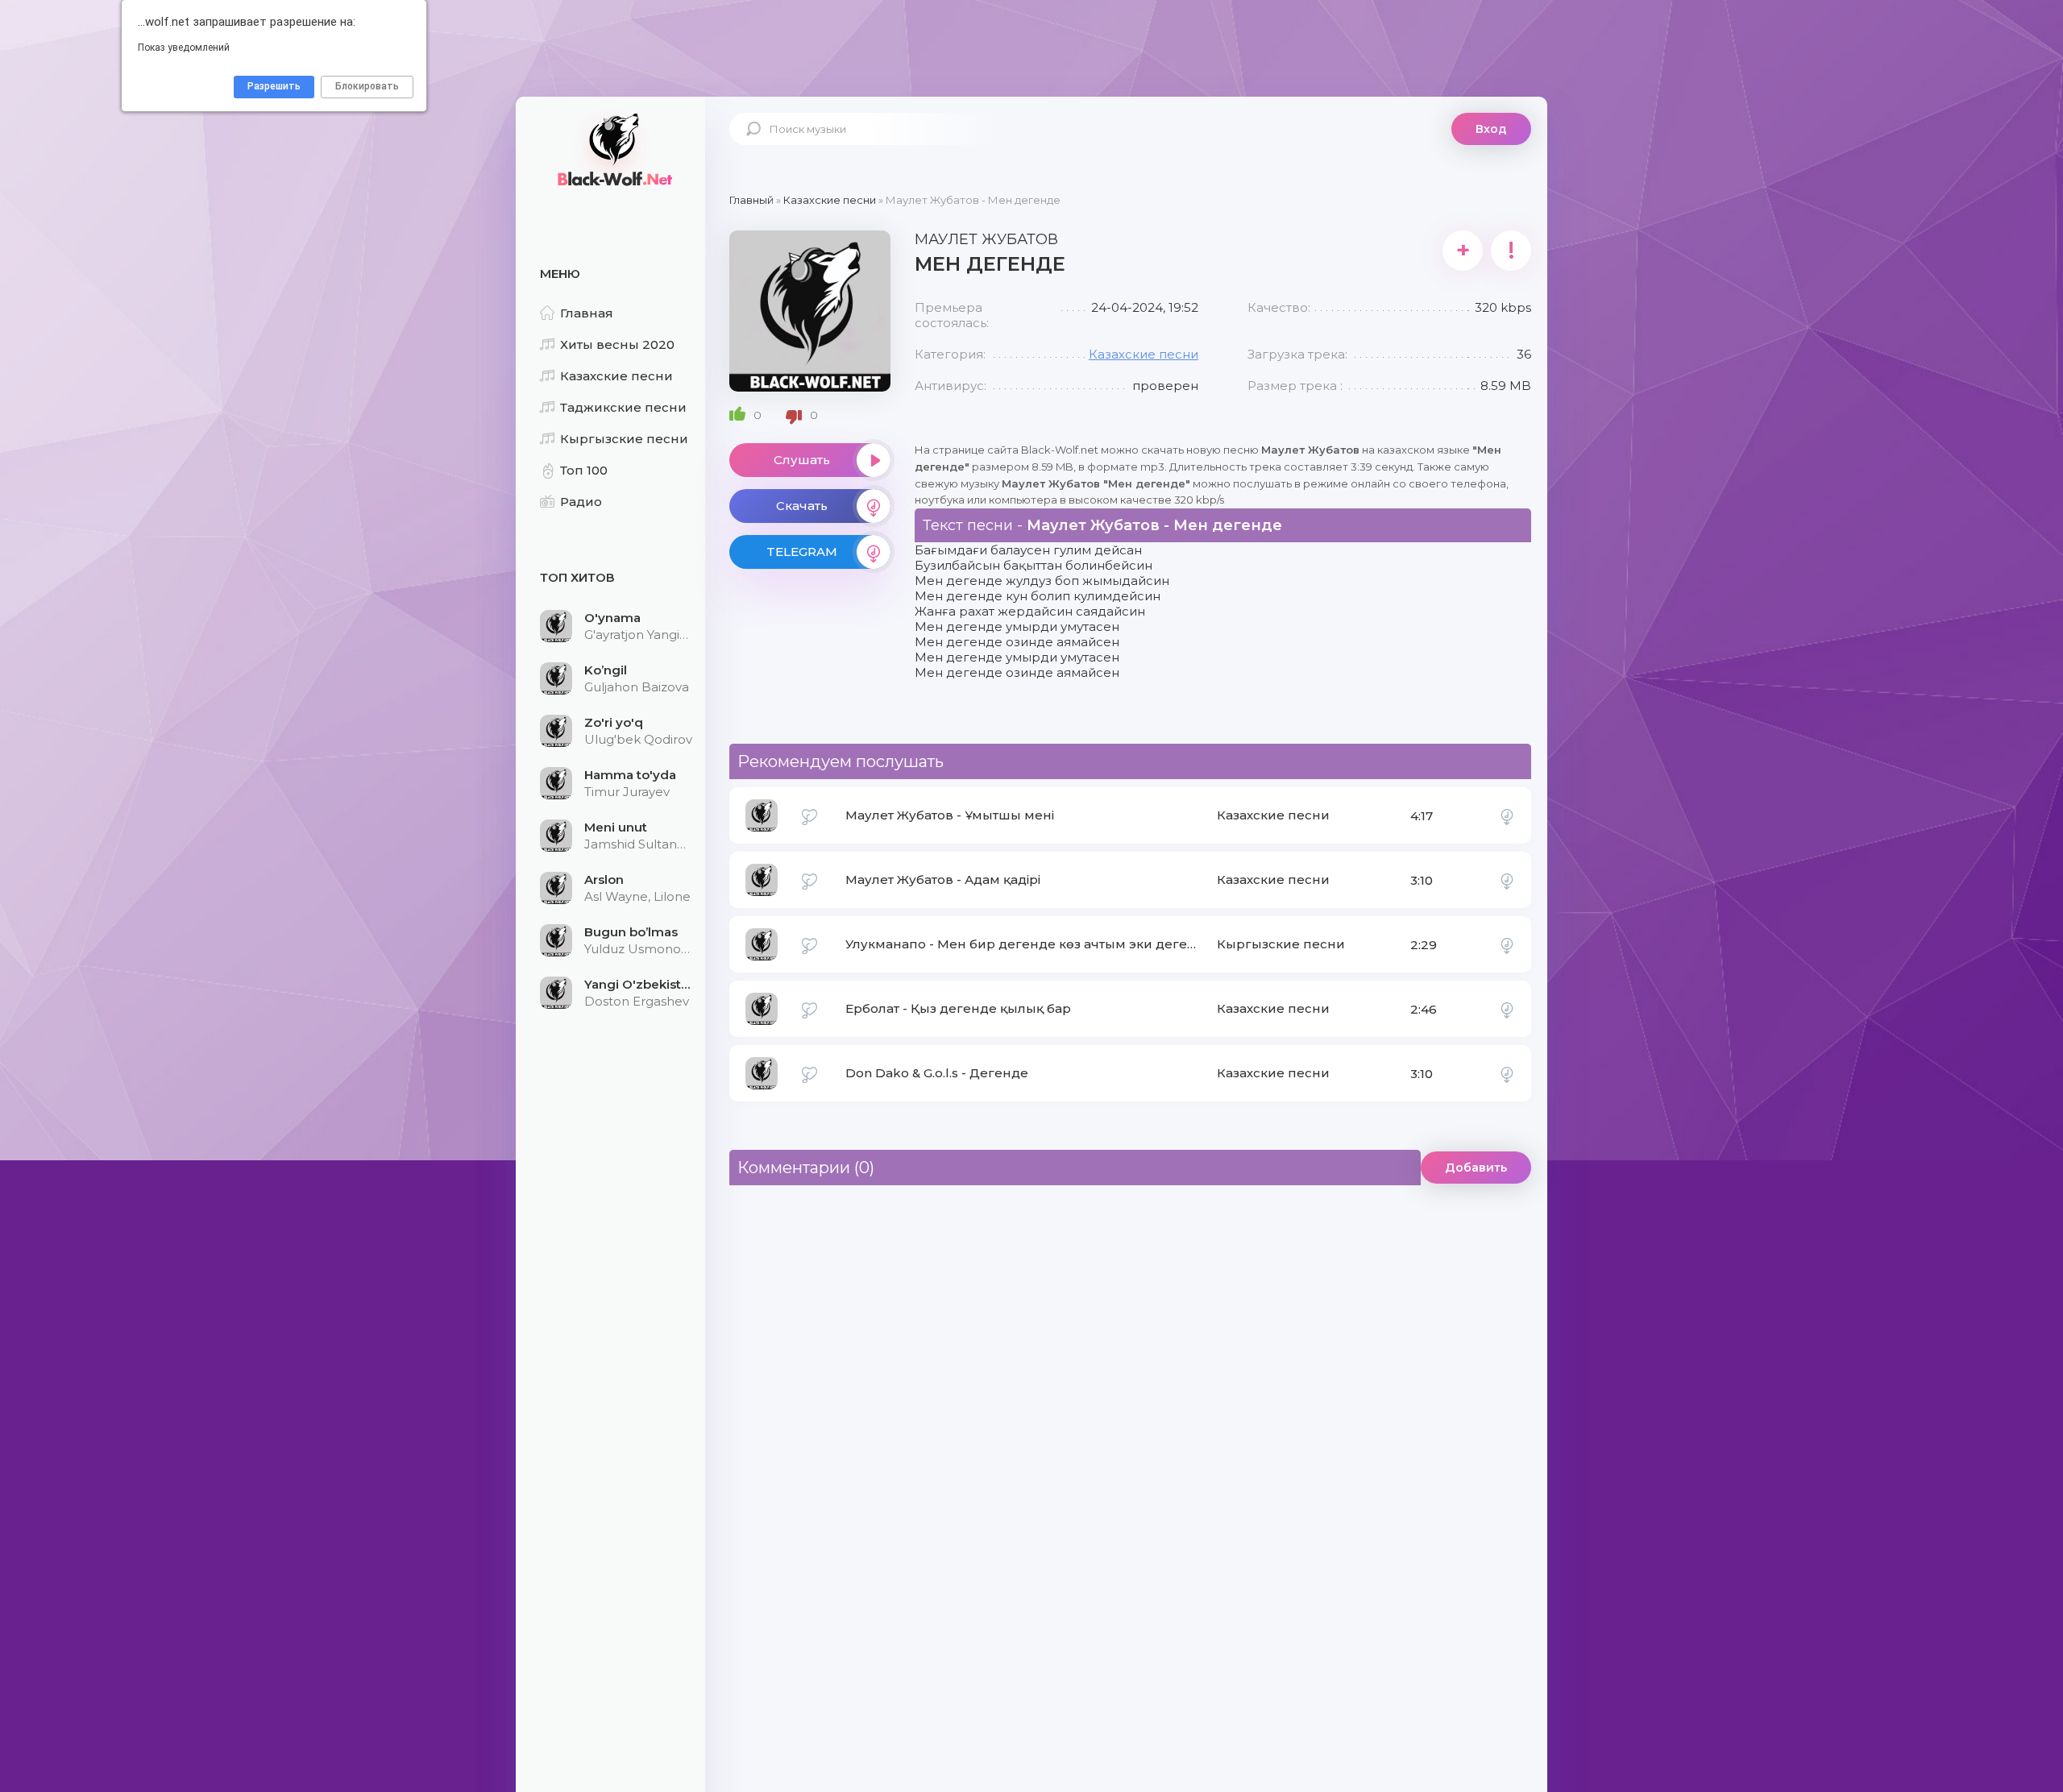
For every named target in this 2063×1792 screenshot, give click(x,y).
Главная (587, 313)
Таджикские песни (623, 407)
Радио (581, 502)
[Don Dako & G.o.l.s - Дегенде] (1507, 1073)
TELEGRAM (802, 552)
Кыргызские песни (624, 439)
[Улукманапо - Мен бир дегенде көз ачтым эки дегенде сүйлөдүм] (1507, 944)
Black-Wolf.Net (612, 149)
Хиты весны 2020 (617, 344)
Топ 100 (584, 470)
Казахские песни (616, 376)
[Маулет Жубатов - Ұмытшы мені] (1507, 815)
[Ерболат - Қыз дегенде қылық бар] (1507, 1009)
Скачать (802, 506)
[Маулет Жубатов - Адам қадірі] (1507, 880)
